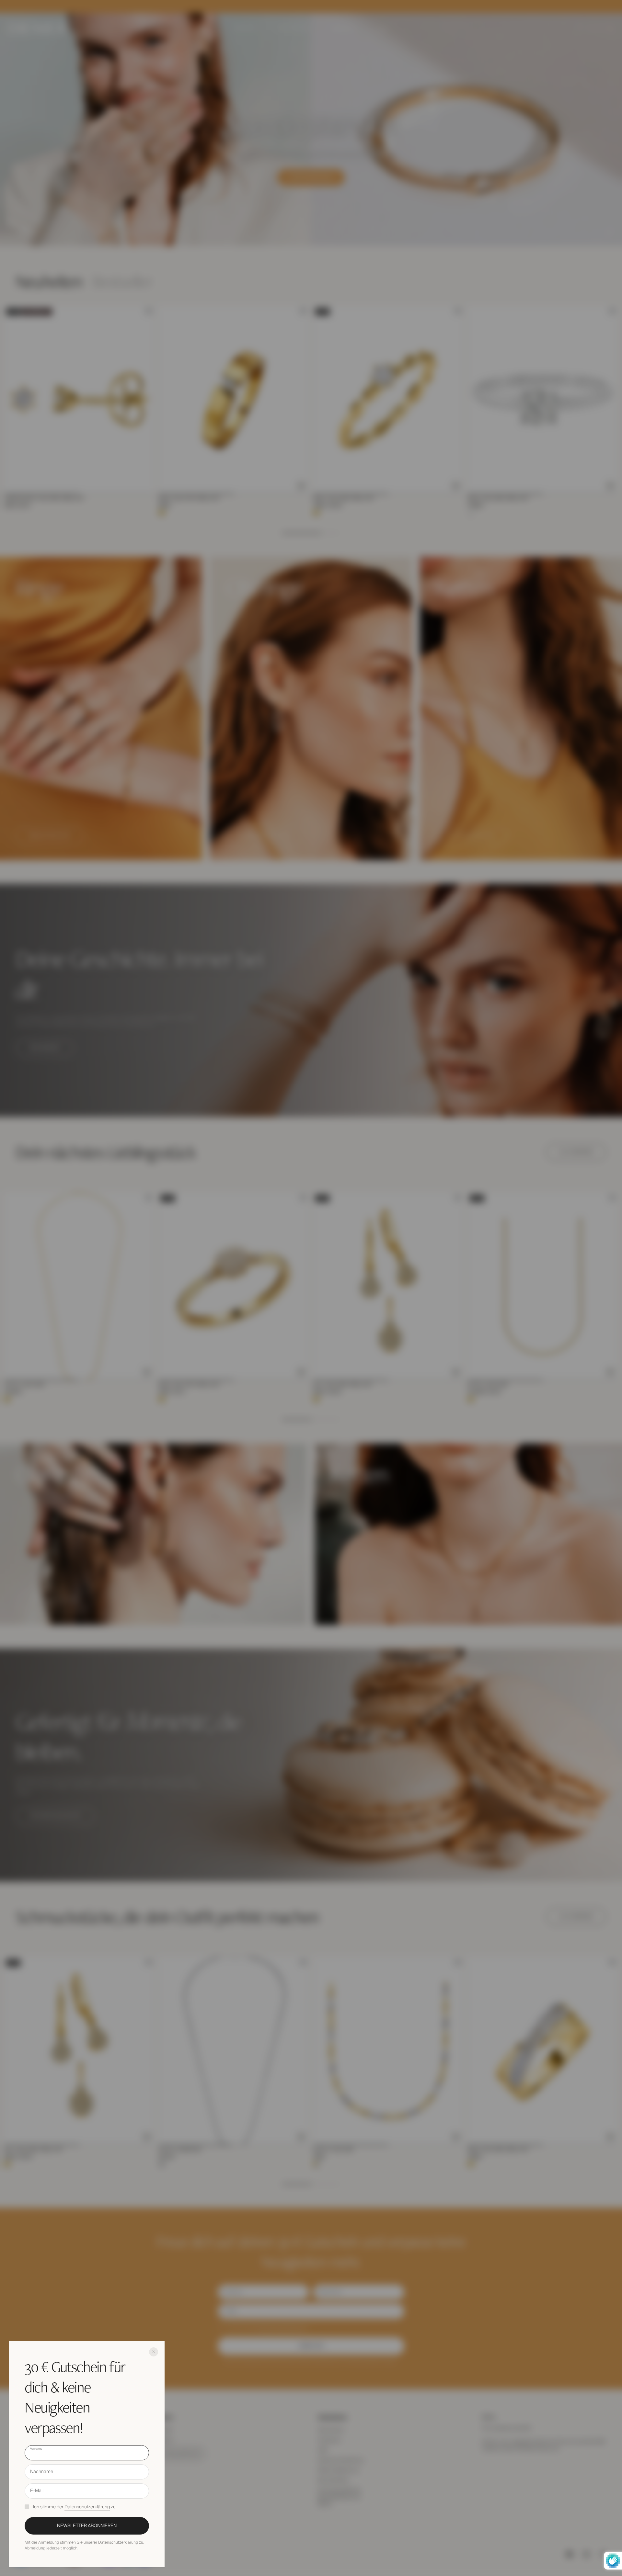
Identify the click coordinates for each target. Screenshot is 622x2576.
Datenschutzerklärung (87, 2507)
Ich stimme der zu (74, 2507)
